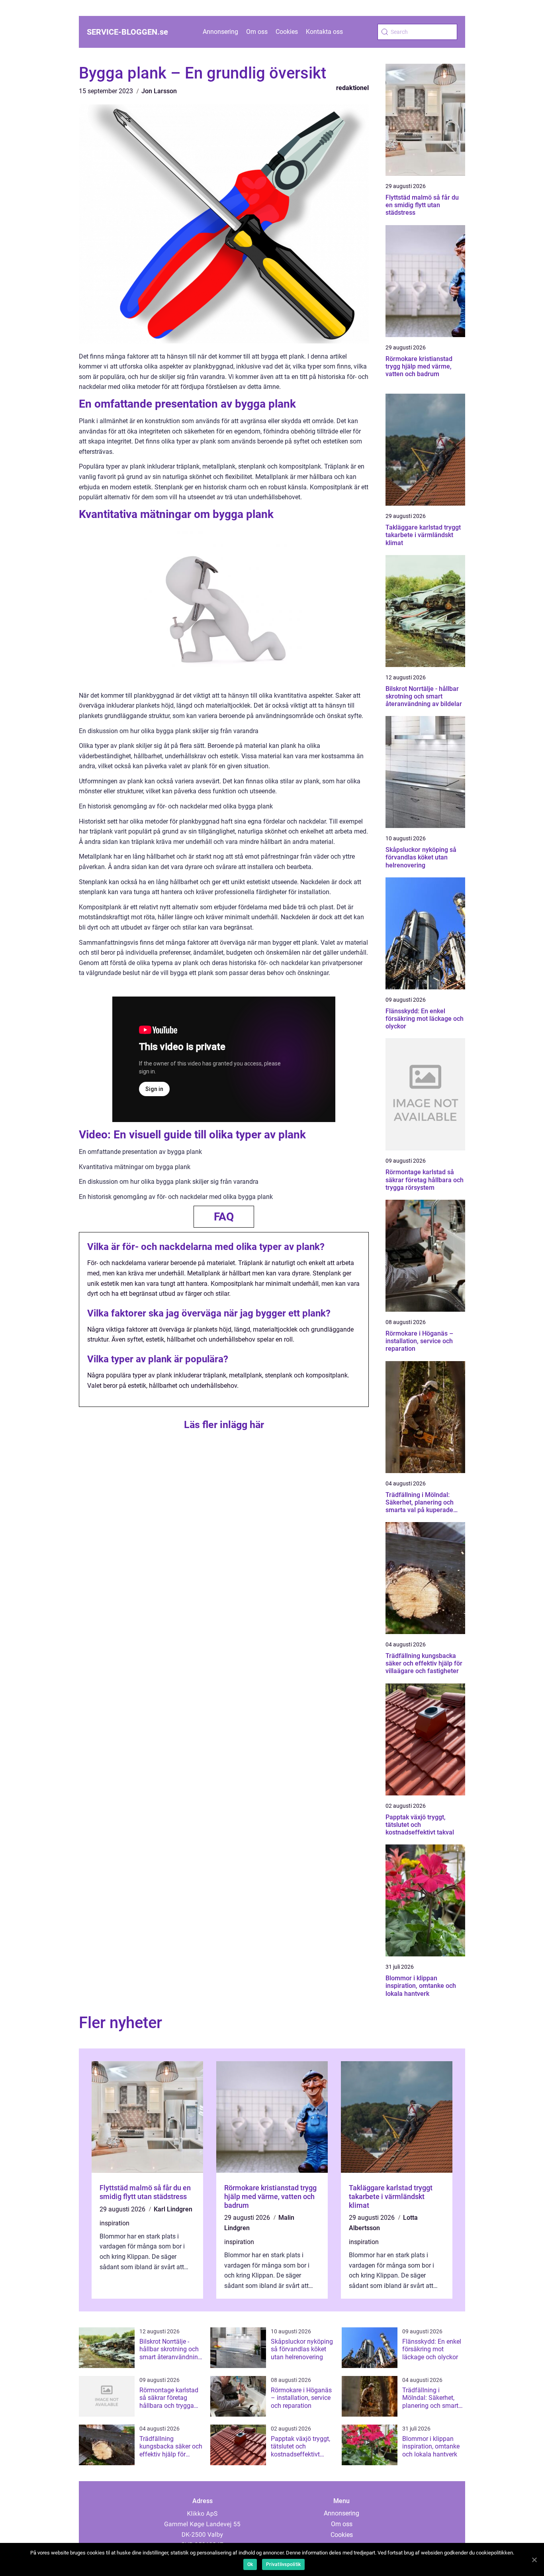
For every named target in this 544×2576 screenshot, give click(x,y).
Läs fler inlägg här (224, 1425)
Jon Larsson (159, 91)
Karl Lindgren (173, 2209)
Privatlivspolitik (283, 2564)
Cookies (287, 32)
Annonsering (220, 32)
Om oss (257, 32)
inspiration (114, 2223)
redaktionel (352, 88)
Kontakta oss (324, 32)
